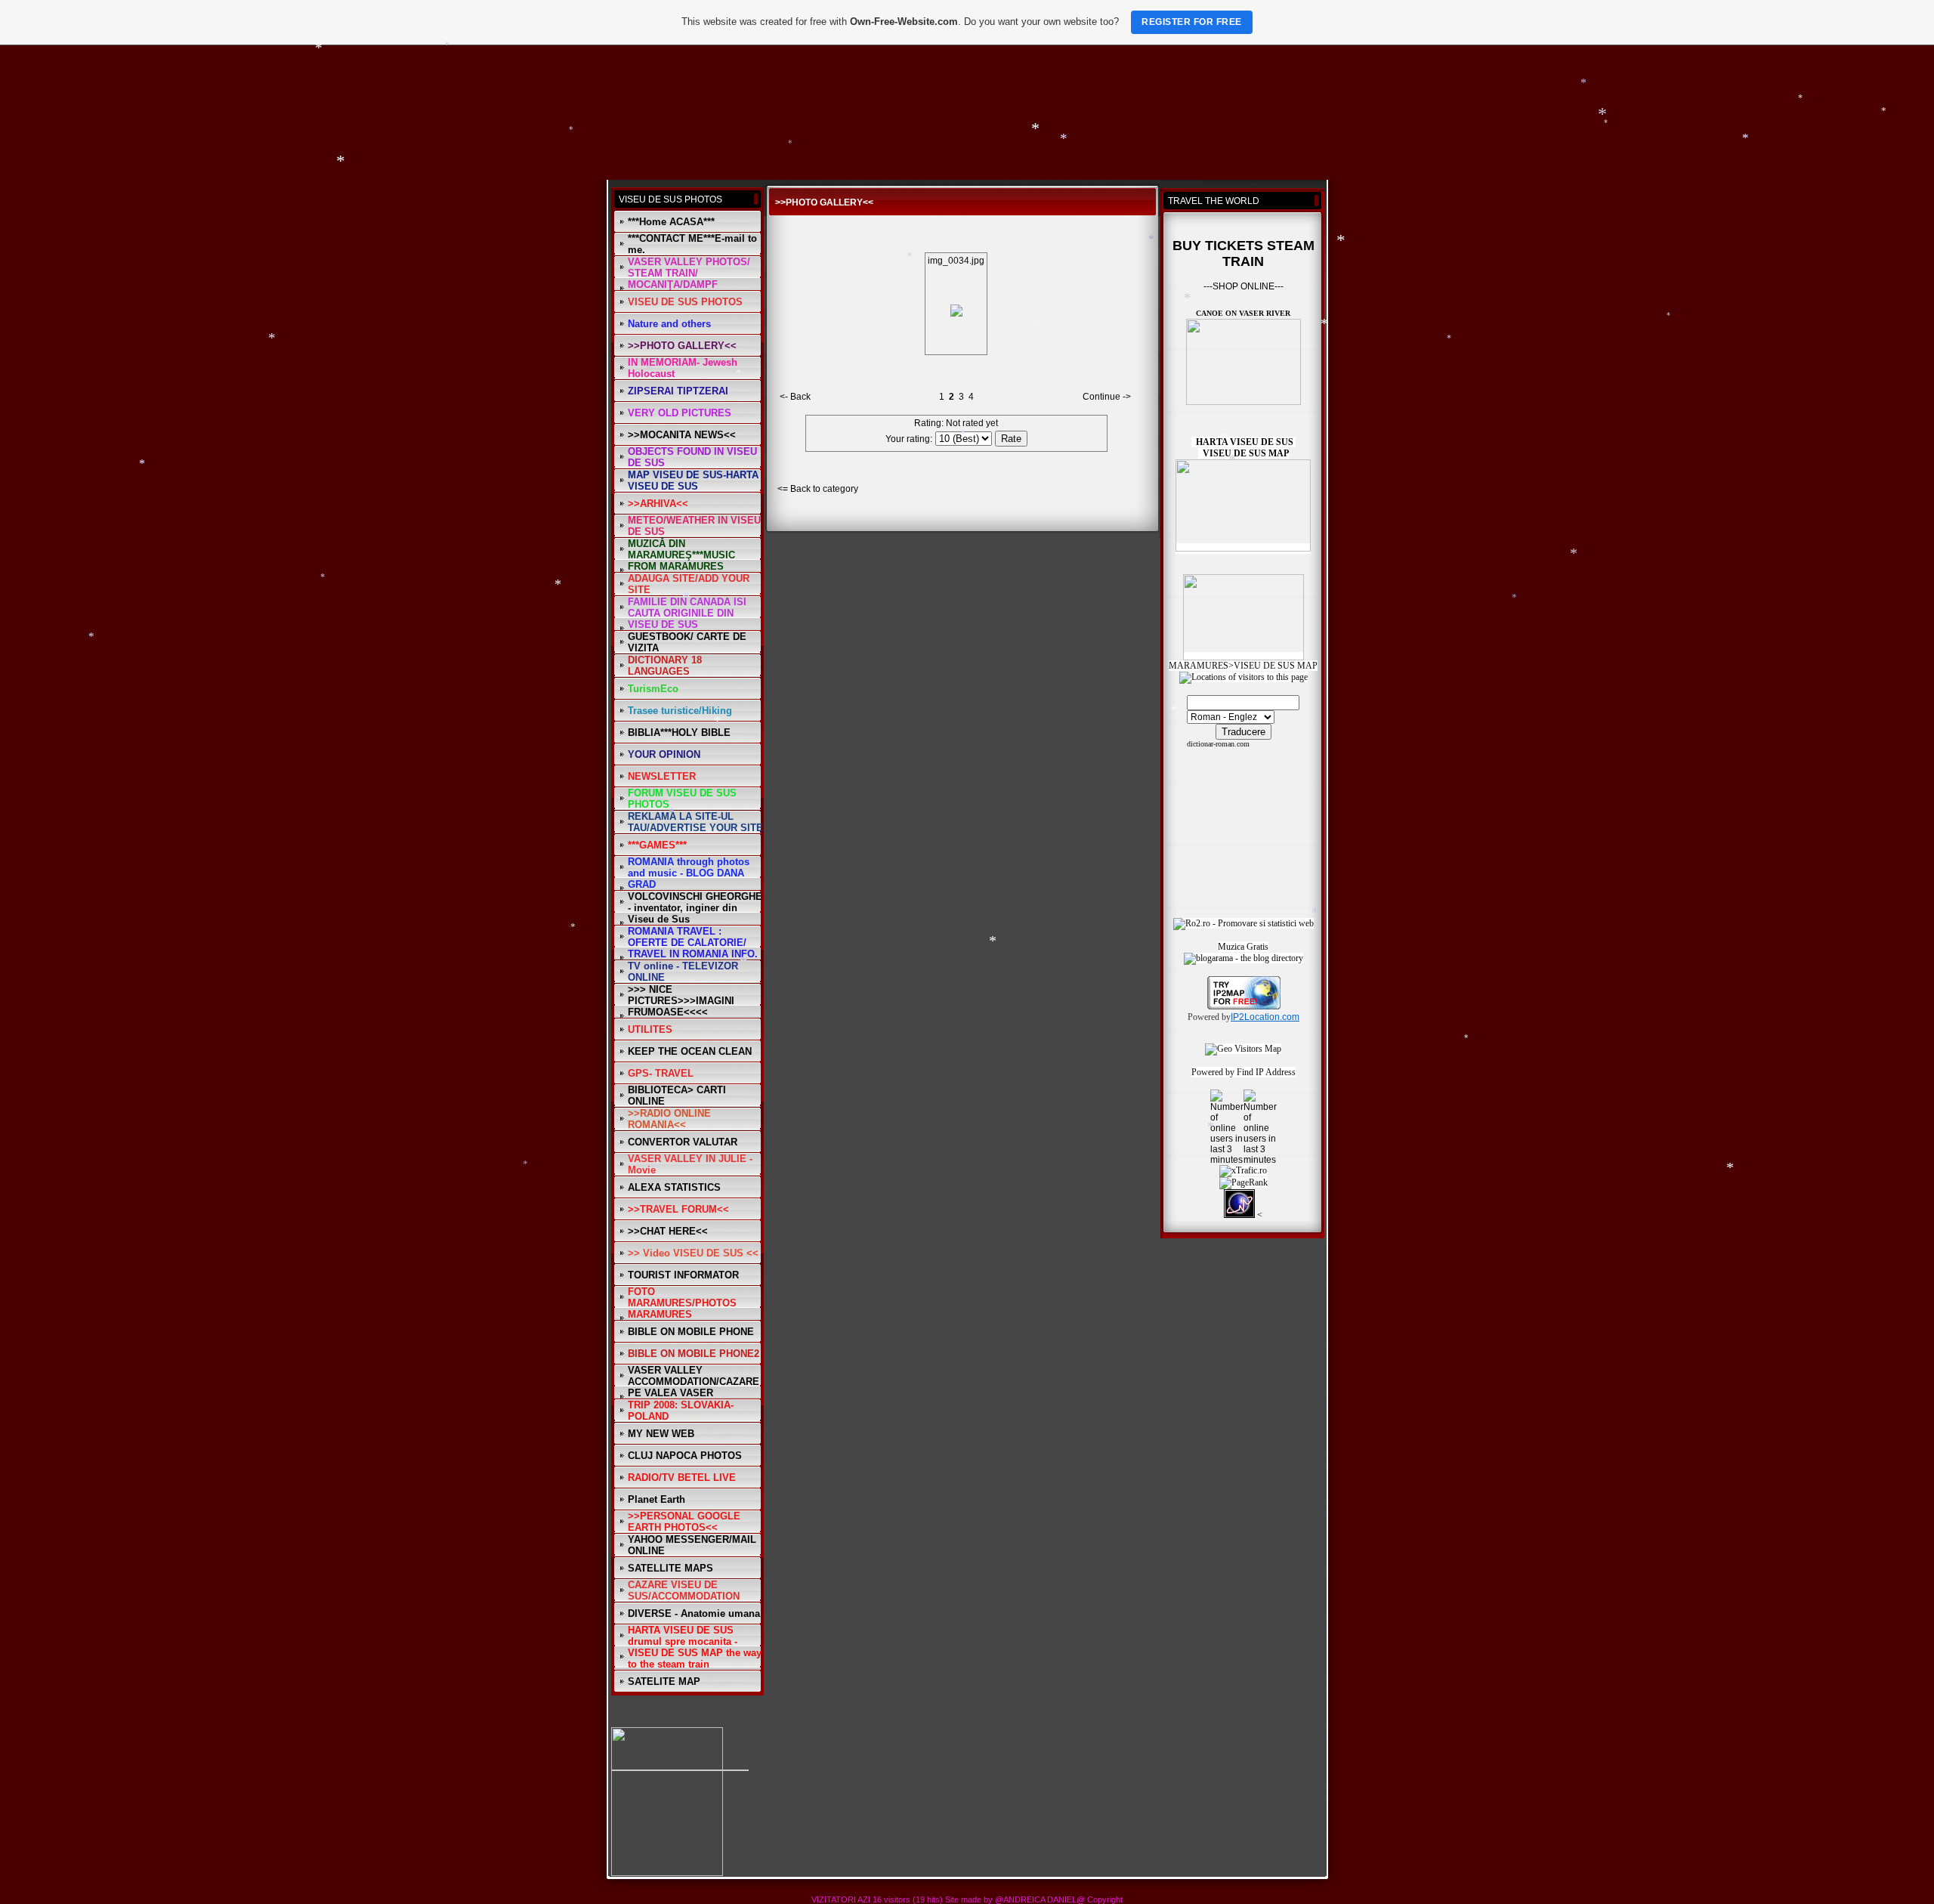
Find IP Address (1266, 1072)
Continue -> (1107, 397)
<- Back (795, 397)
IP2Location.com (1265, 1017)
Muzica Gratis (1243, 947)
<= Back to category (818, 489)
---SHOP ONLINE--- (1244, 286)
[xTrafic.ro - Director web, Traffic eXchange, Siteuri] (1243, 1170)
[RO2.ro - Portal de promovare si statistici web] (1244, 923)
